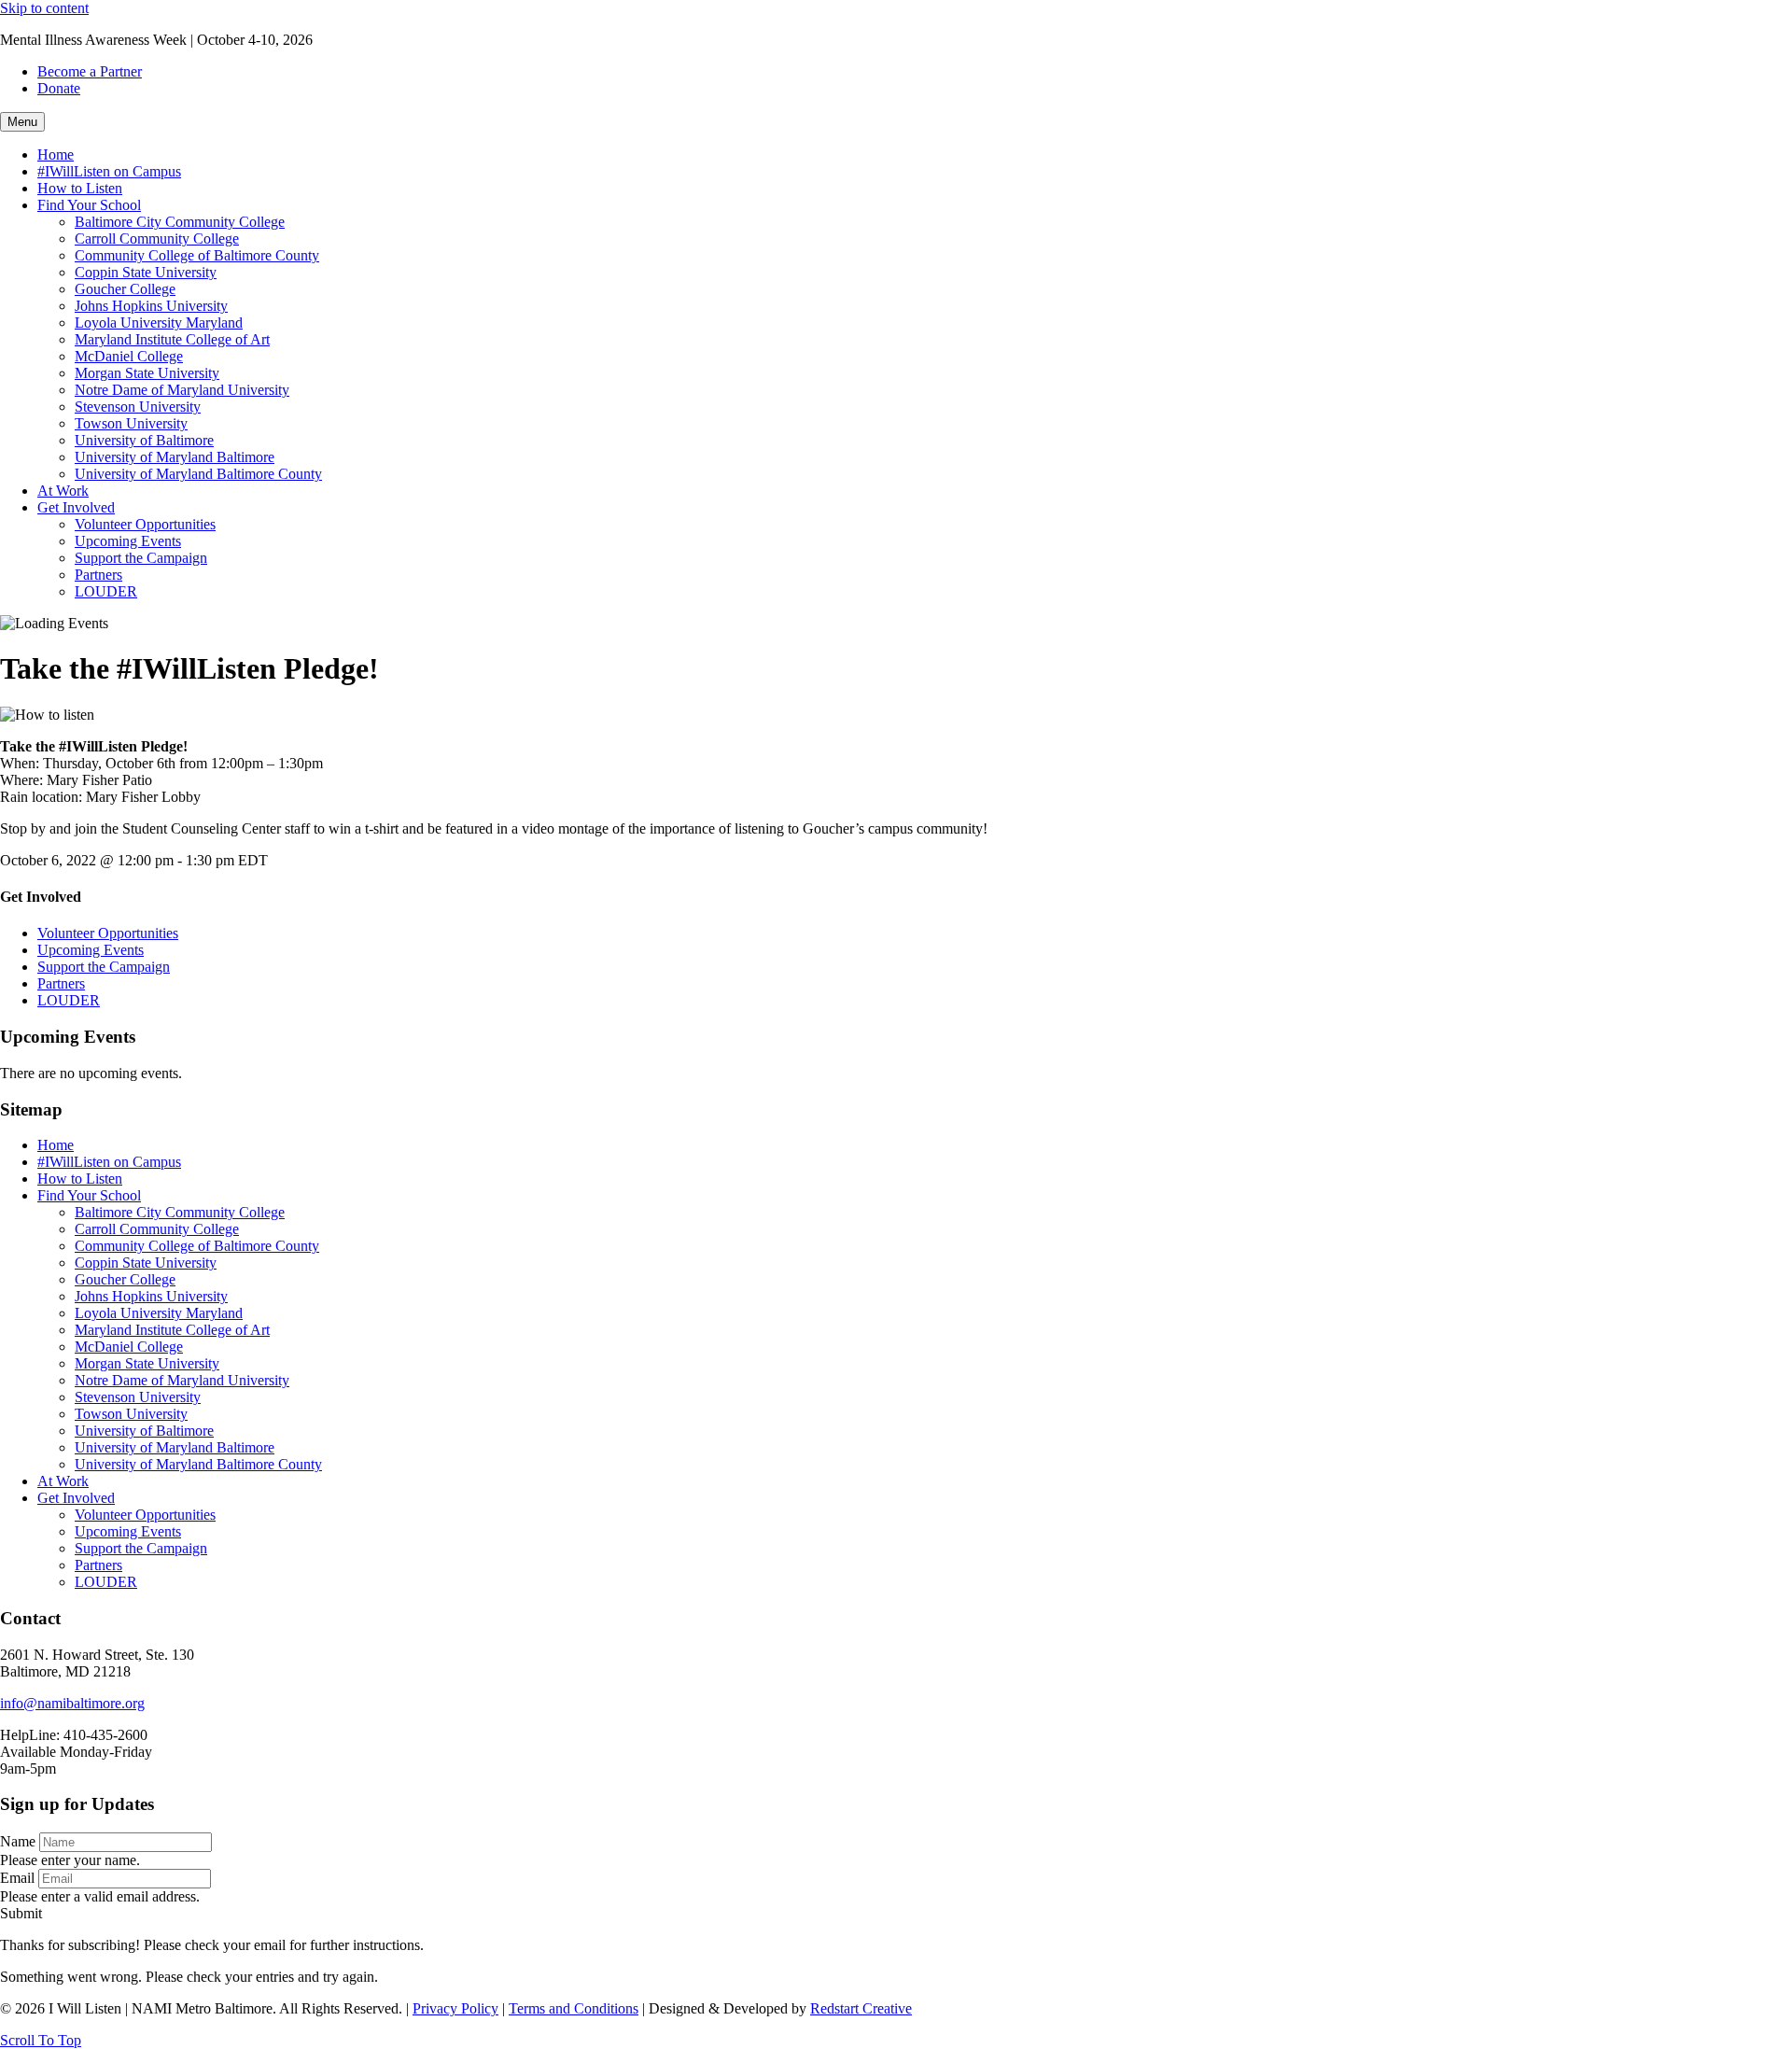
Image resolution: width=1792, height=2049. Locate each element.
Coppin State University (146, 272)
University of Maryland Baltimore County (198, 474)
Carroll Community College (157, 239)
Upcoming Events (128, 541)
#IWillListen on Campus (109, 171)
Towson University (131, 423)
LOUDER (106, 591)
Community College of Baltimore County (197, 255)
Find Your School (89, 205)
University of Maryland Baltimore (175, 457)
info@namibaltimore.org (72, 1703)
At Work (63, 491)
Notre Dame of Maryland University (182, 390)
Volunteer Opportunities (145, 524)
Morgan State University (147, 373)
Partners (98, 575)
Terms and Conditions (574, 2008)
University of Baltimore (144, 440)
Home (56, 154)
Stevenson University (138, 407)
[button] (21, 1913)
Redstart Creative (861, 2008)
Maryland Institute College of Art (172, 339)
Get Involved (76, 507)
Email (17, 1878)
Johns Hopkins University (151, 306)
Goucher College (125, 289)
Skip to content (44, 8)
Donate (59, 88)
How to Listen (80, 188)
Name (18, 1841)
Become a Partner (90, 71)
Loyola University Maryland (159, 323)
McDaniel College (129, 356)
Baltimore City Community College (180, 222)
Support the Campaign (141, 558)
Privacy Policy (455, 2008)
